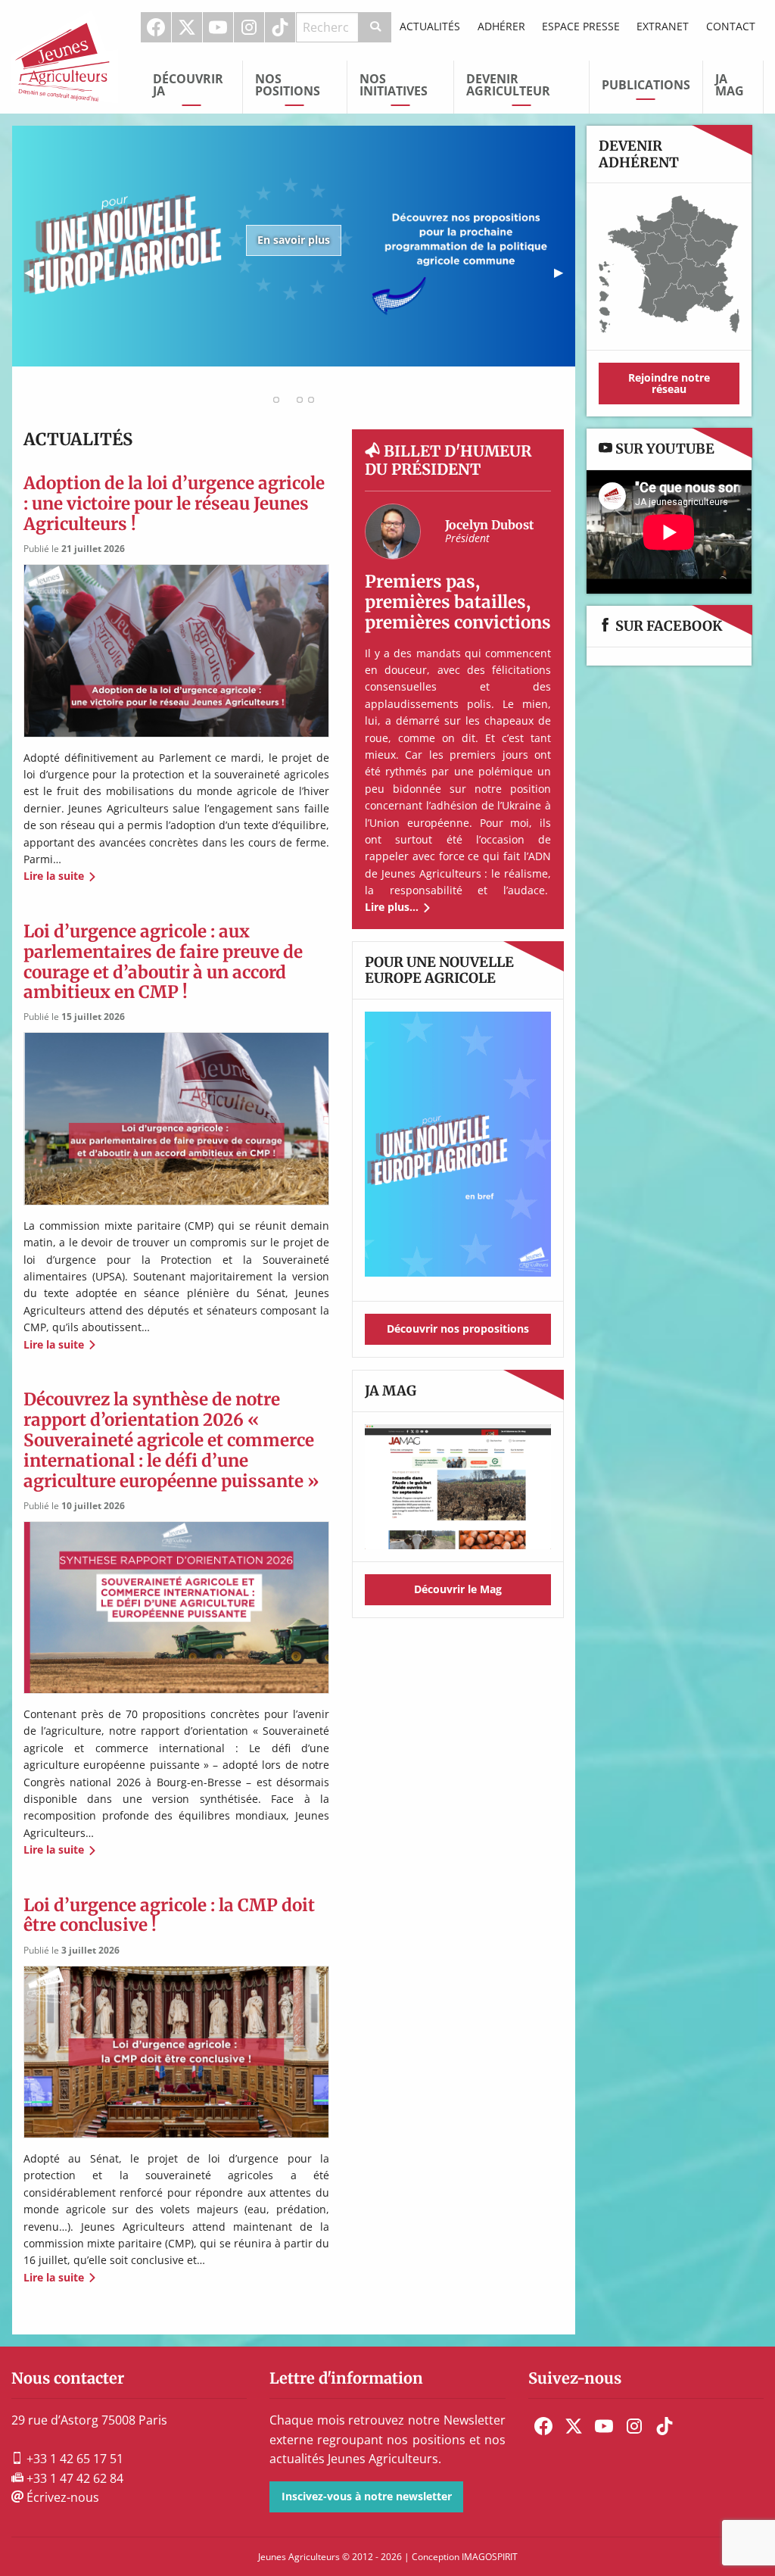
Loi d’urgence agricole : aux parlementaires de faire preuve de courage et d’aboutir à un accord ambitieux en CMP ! (163, 962)
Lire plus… (392, 907)
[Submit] (375, 27)
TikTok (280, 27)
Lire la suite (54, 876)
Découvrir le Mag (458, 1589)
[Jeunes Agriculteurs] (65, 55)
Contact (731, 26)
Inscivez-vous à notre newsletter (367, 2496)
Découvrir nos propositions (458, 1329)
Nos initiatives (394, 85)
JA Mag (730, 85)
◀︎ (35, 277)
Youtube (218, 27)
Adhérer (501, 26)
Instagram (249, 27)
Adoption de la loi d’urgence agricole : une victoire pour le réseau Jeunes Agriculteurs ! (174, 504)
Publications (646, 85)
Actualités (430, 26)
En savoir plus (294, 240)
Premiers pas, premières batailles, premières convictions (458, 602)
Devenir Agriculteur (508, 85)
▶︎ (565, 277)
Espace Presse (581, 26)
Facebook (156, 27)
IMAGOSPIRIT (490, 2557)
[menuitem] (156, 27)
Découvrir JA (188, 85)
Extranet (663, 26)
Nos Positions (288, 85)
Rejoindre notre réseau (669, 383)
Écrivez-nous (61, 2497)
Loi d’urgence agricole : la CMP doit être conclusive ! (169, 1915)
